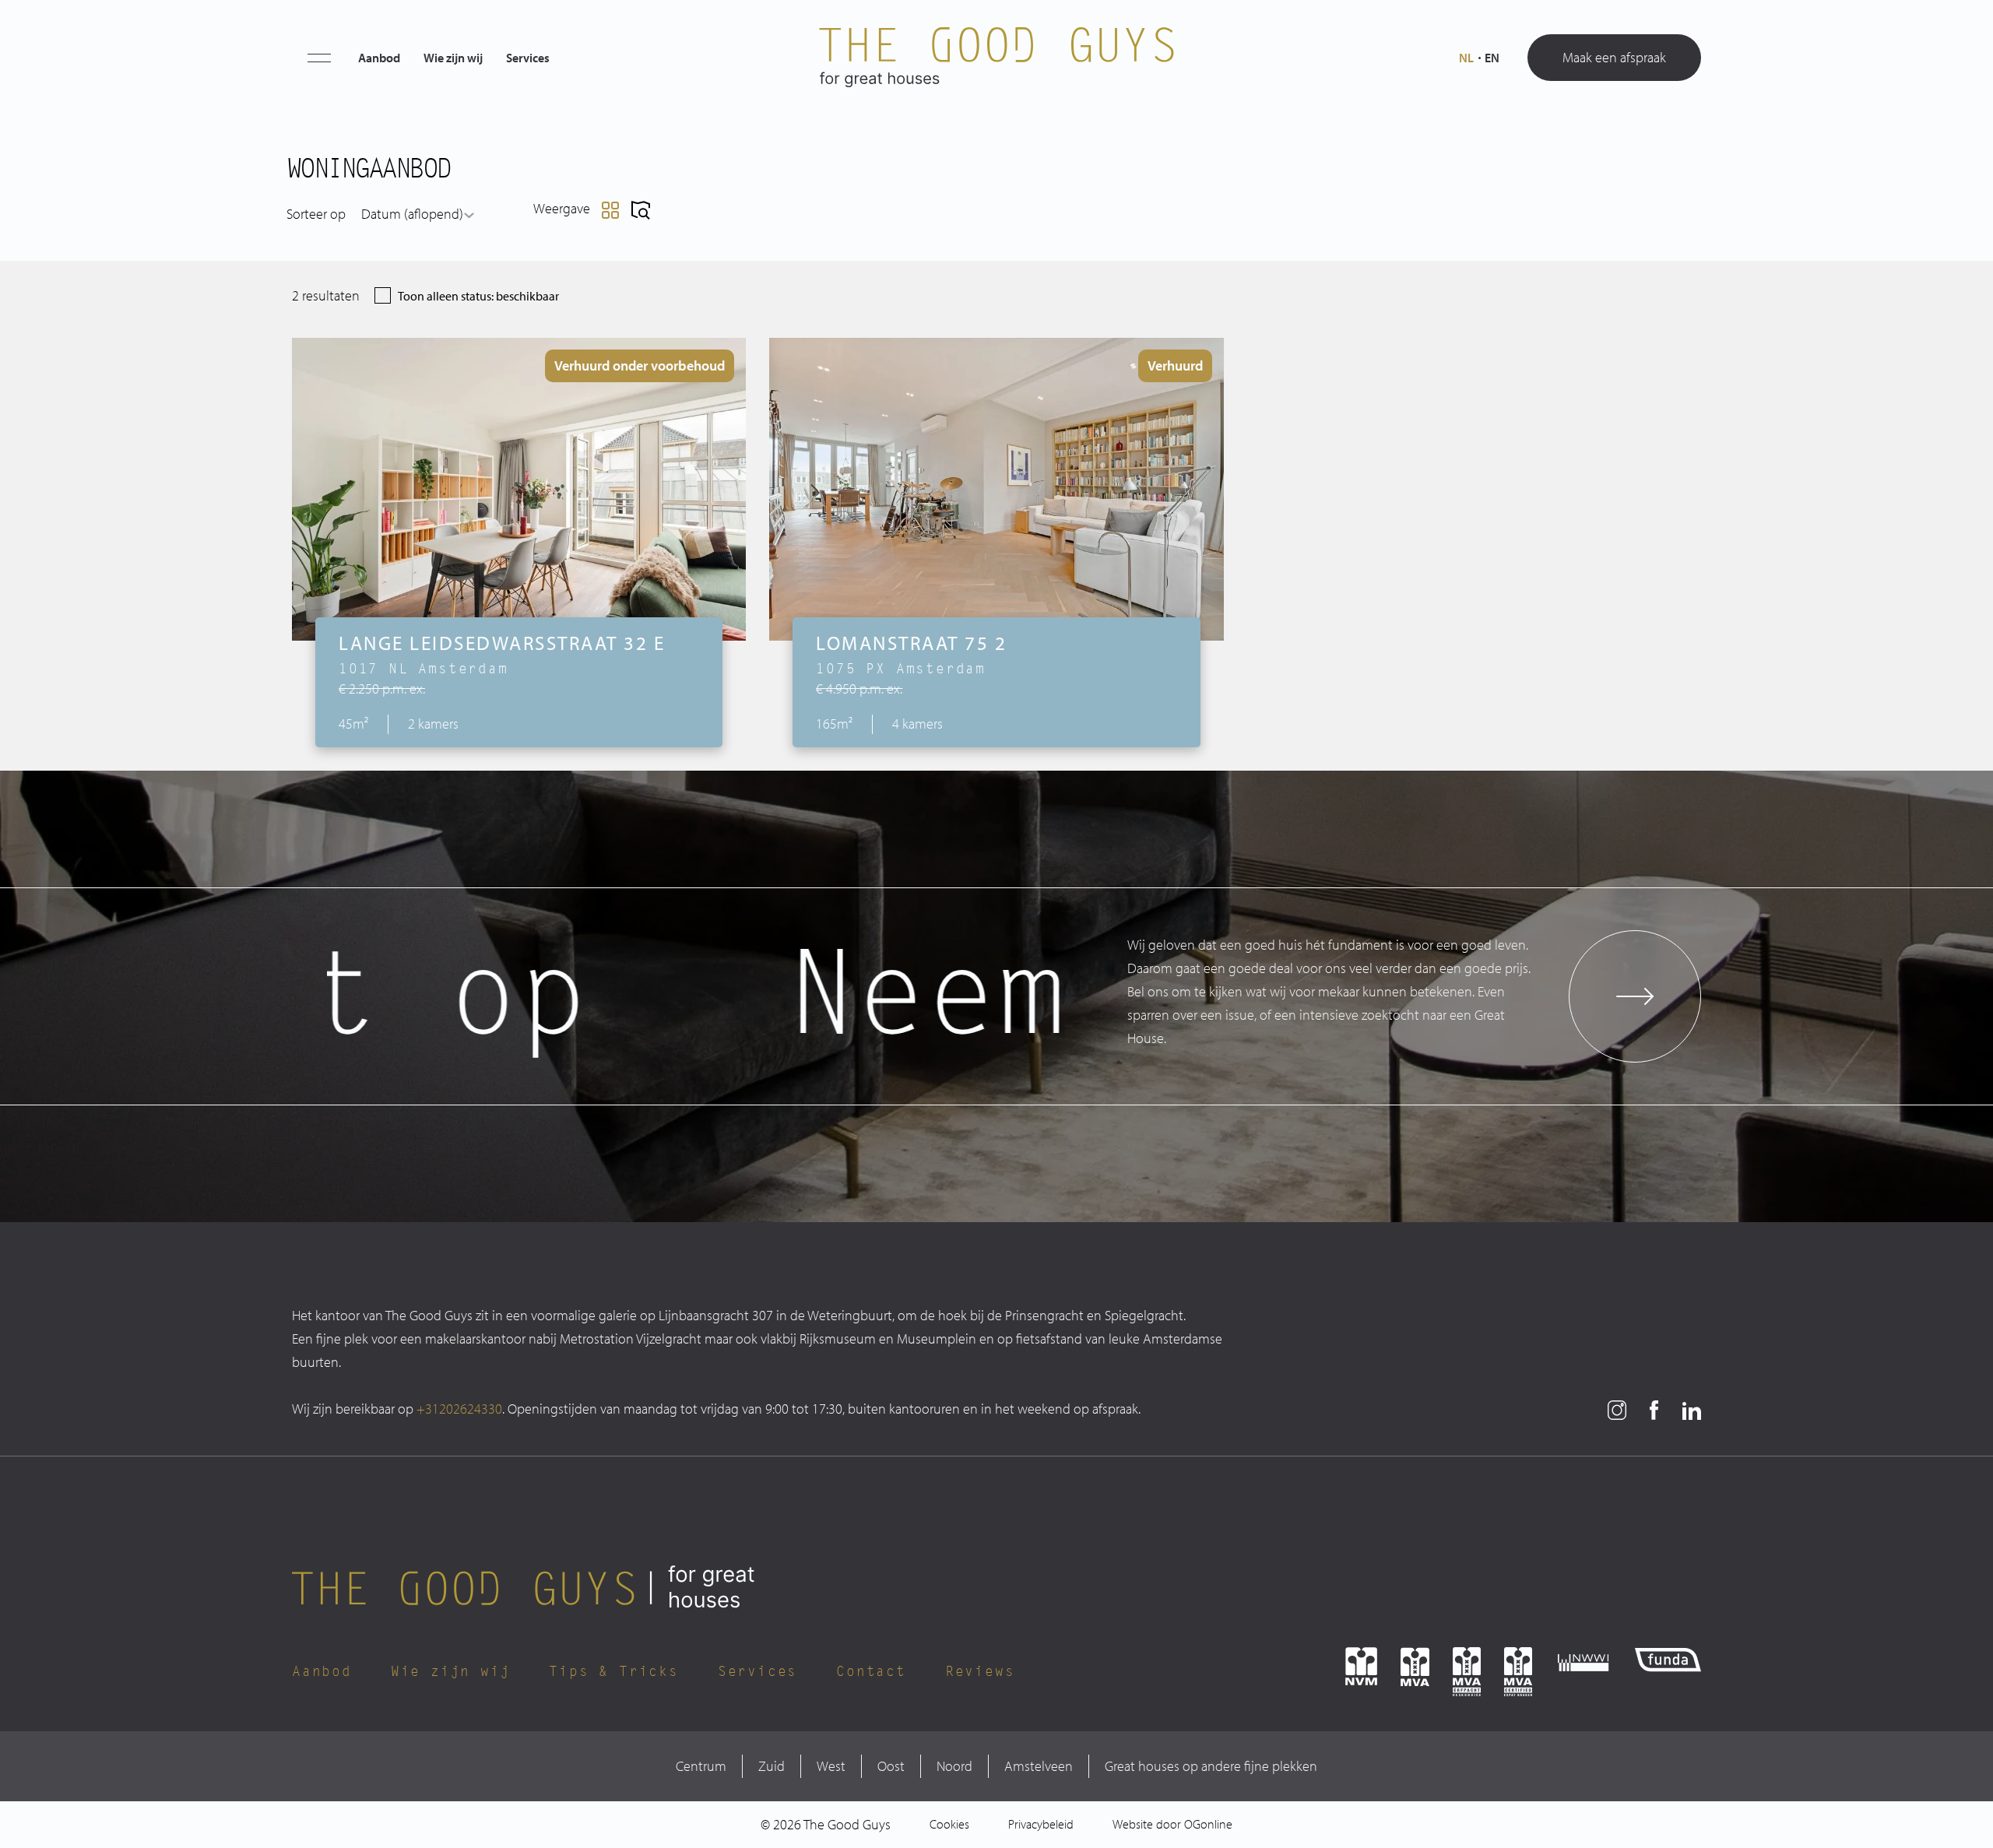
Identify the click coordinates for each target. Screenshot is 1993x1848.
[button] (319, 58)
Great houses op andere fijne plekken (1211, 1766)
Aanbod (379, 58)
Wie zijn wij (453, 58)
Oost (891, 1766)
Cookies (949, 1824)
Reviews (980, 1671)
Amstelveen (1039, 1766)
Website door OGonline (1172, 1824)
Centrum (701, 1766)
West (831, 1766)
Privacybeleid (1041, 1824)
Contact (871, 1671)
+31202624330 (459, 1409)
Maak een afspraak (1614, 57)
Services (528, 58)
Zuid (772, 1766)
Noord (954, 1766)
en (1492, 58)
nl (1466, 58)
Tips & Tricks (613, 1671)
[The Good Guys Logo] (996, 58)
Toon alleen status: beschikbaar (478, 296)
